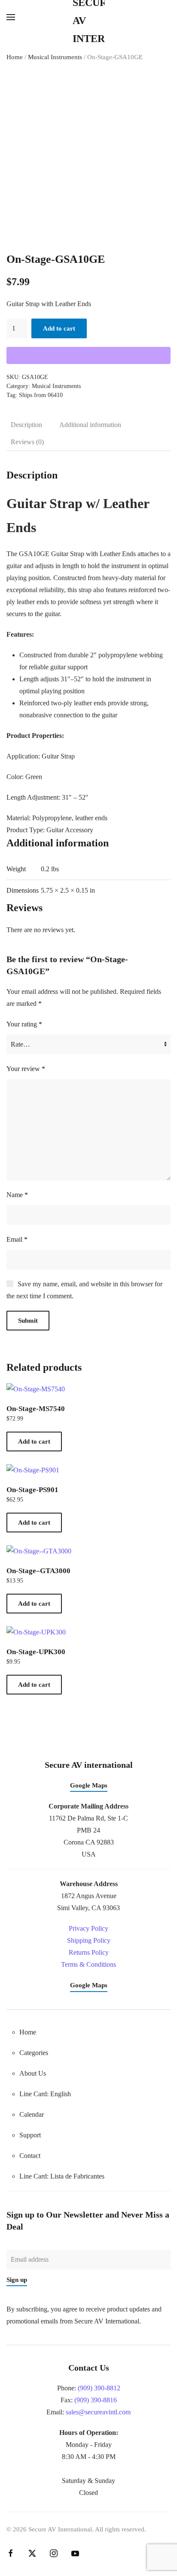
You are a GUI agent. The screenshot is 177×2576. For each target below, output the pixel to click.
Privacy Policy (88, 1928)
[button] (11, 17)
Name (17, 1195)
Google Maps (89, 1785)
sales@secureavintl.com (98, 2412)
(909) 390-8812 (99, 2388)
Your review (26, 1069)
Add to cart (59, 328)
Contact (30, 2156)
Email (17, 1239)
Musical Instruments (55, 57)
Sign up (17, 2280)
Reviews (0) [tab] (27, 442)
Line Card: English (45, 2094)
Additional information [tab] (90, 425)
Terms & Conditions (88, 1964)
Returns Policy (89, 1952)
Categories (34, 2053)
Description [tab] (26, 425)
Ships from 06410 (41, 395)
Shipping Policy (89, 1940)
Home (15, 57)
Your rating (24, 1024)
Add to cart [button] (34, 1441)
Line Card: (62, 2176)
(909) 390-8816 (96, 2400)
